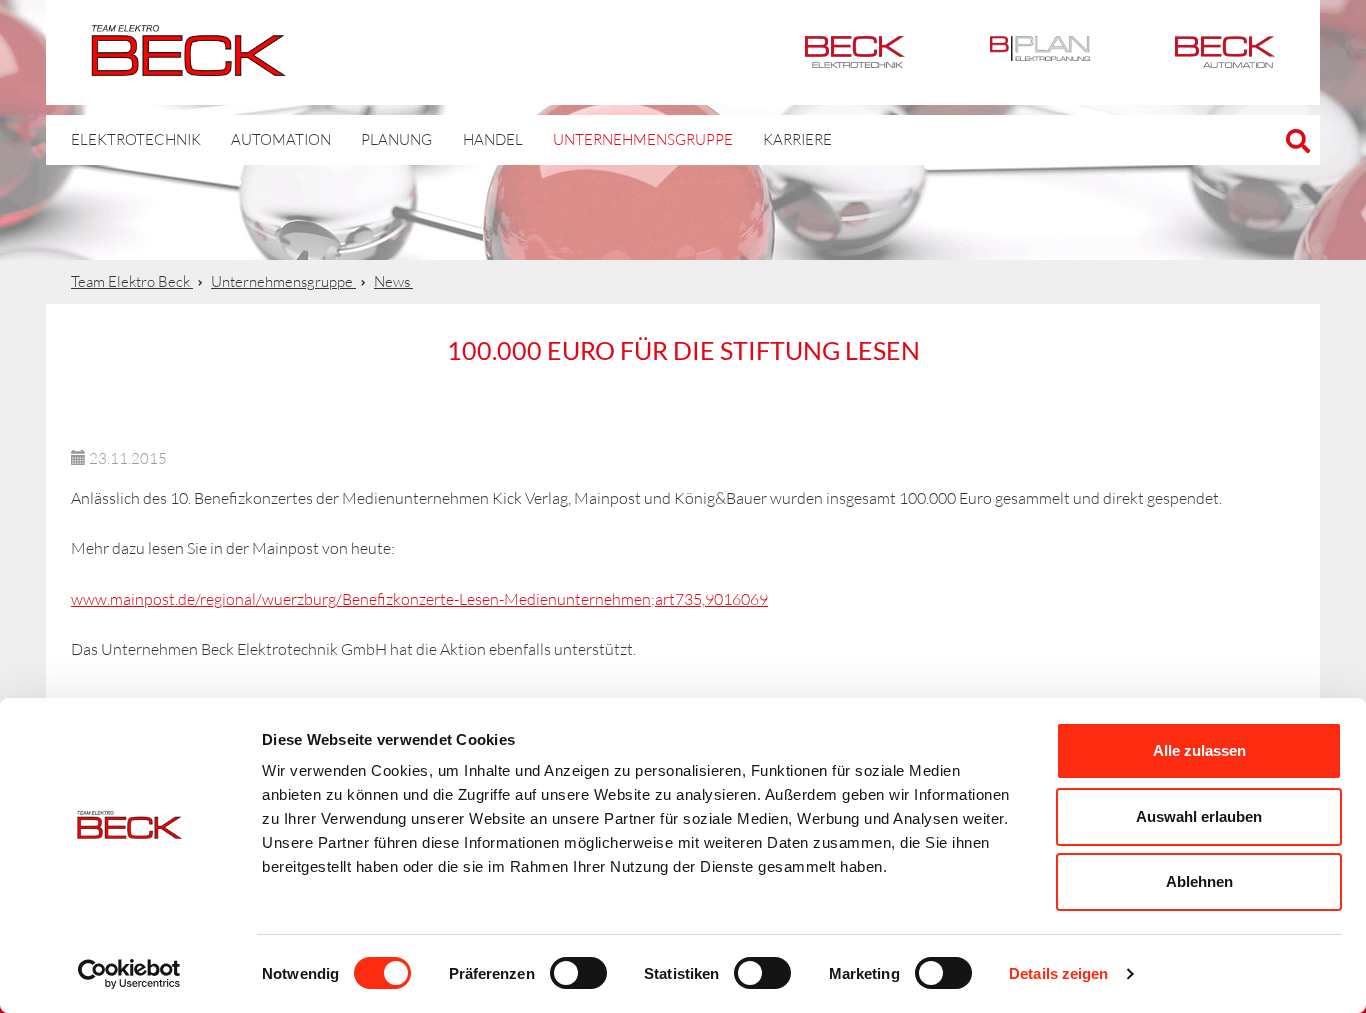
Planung (396, 139)
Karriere (797, 139)
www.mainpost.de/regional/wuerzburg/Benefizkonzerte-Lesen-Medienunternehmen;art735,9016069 (419, 599)
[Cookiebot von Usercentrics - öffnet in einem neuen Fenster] (129, 974)
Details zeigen (1058, 973)
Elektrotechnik (855, 52)
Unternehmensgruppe (643, 139)
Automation (1225, 52)
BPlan (1040, 52)
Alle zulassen (1199, 750)
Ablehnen (1199, 881)
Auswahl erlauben (1199, 816)
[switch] (578, 973)
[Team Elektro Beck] (188, 65)
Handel (493, 139)
